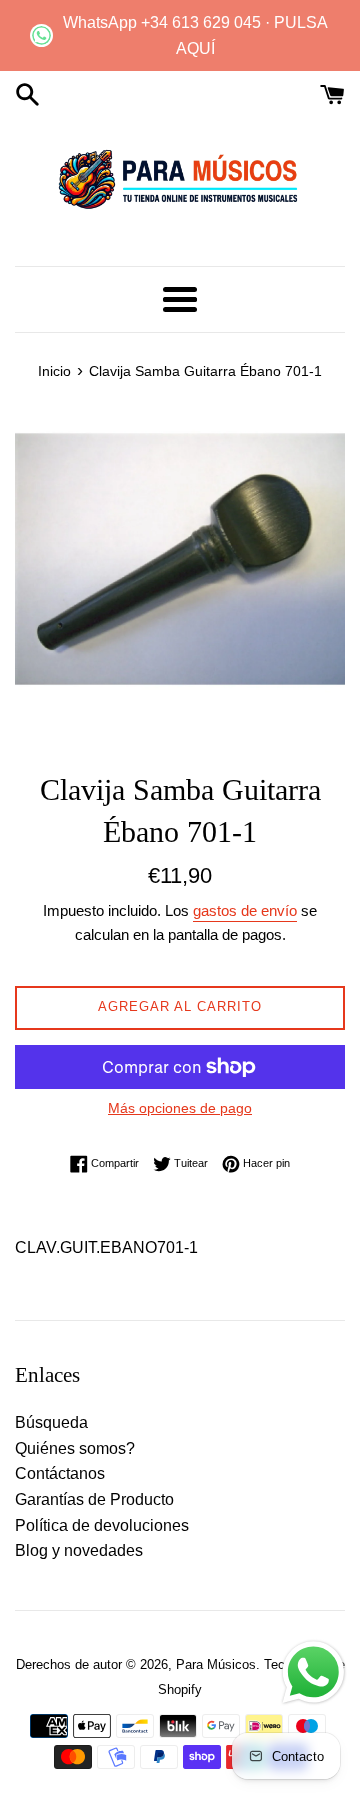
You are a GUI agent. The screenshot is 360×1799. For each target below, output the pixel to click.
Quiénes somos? (75, 1448)
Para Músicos (216, 1664)
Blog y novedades (79, 1550)
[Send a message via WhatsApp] (313, 1672)
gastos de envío (245, 910)
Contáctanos (60, 1473)
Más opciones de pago (180, 1108)
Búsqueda (51, 1422)
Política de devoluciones (102, 1525)
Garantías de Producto (94, 1499)
